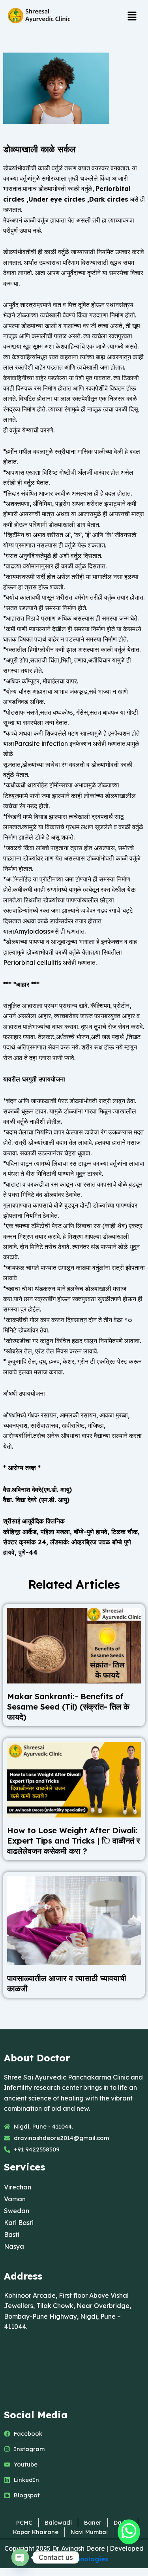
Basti (12, 2234)
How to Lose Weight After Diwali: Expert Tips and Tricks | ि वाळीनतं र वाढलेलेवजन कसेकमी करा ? (74, 1841)
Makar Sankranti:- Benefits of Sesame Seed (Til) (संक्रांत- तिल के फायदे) (68, 1707)
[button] (132, 16)
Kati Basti (19, 2223)
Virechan (18, 2187)
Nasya (14, 2246)
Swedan (17, 2211)
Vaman (15, 2199)
